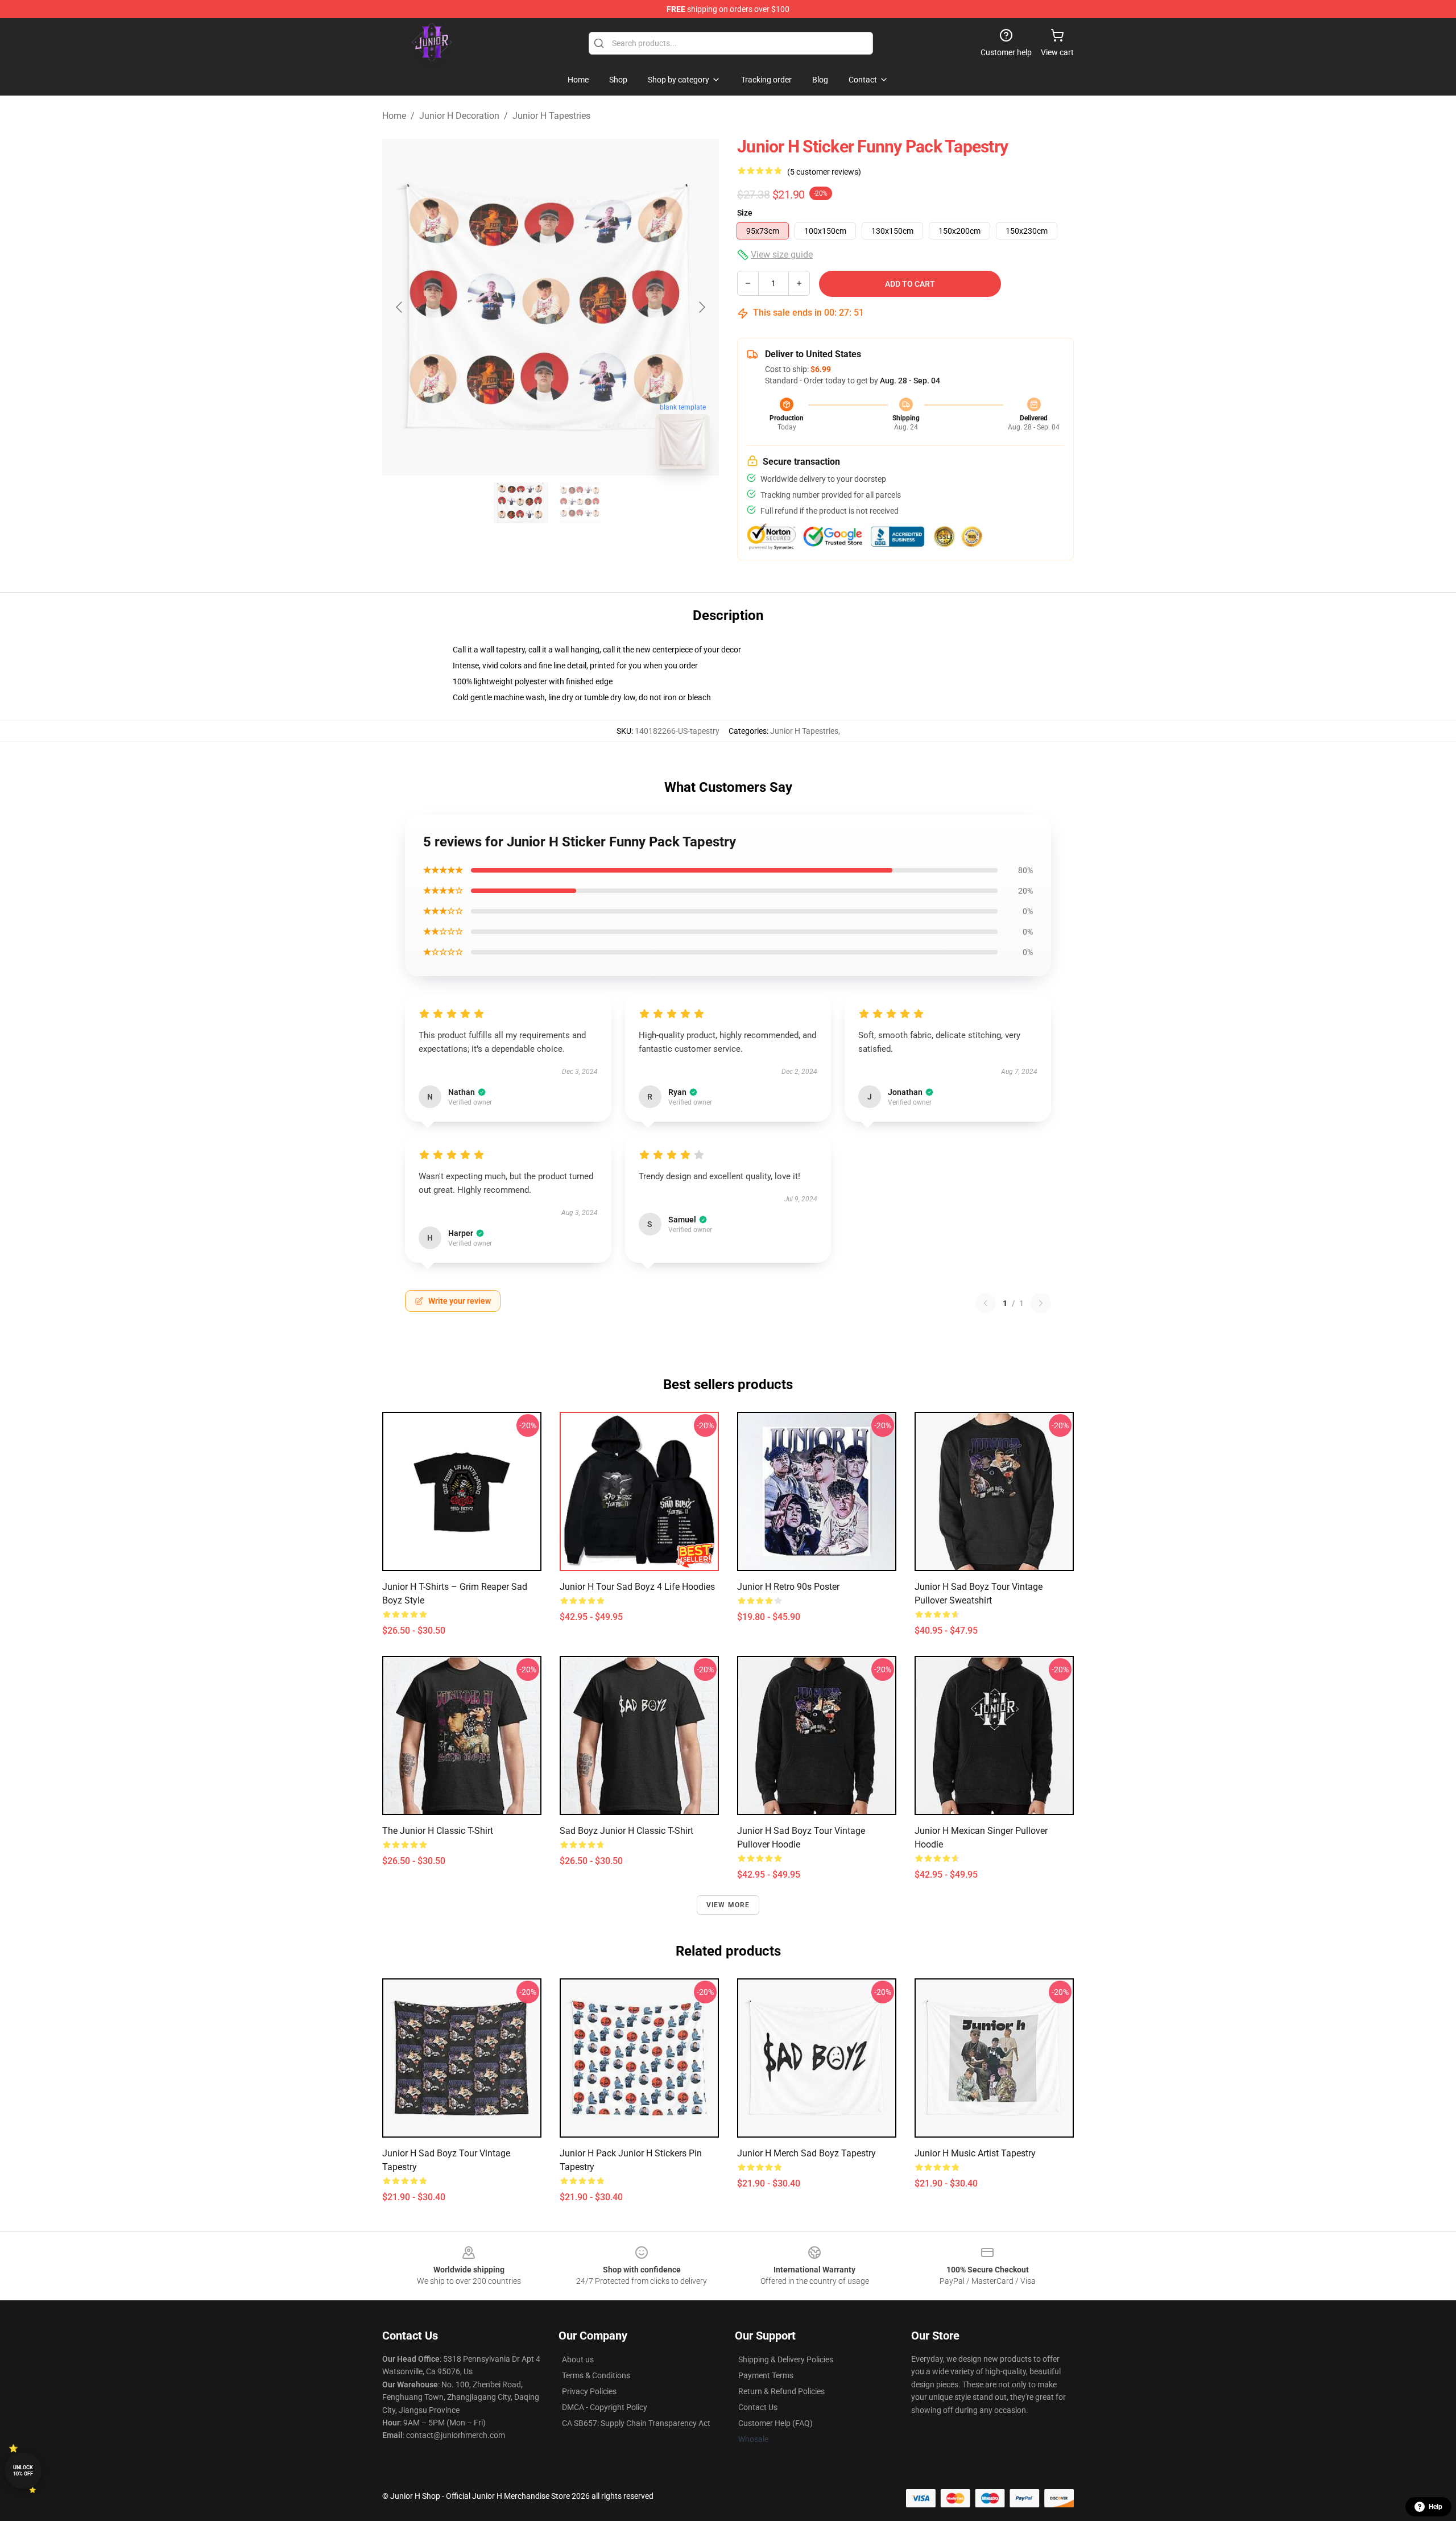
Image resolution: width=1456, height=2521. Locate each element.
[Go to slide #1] (521, 503)
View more (728, 1905)
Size (745, 213)
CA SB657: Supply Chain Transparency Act (636, 2423)
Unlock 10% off (23, 2471)
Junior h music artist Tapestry (975, 2153)
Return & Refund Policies (781, 2391)
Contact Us (758, 2407)
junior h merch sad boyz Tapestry (806, 2153)
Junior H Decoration (459, 116)
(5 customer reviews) (824, 172)
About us (578, 2359)
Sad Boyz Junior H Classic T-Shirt (626, 1831)
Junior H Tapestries (551, 116)
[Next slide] (701, 307)
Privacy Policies (589, 2391)
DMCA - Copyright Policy (605, 2407)
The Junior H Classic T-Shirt (438, 1831)
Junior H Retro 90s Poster (788, 1587)
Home (394, 116)
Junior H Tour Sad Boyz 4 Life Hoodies (637, 1587)
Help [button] (1436, 2507)
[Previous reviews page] (986, 1303)
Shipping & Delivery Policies (786, 2359)
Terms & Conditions (596, 2375)
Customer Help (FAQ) (775, 2423)
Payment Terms (766, 2375)
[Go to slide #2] (580, 503)
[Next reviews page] (1041, 1303)
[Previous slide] (400, 307)
